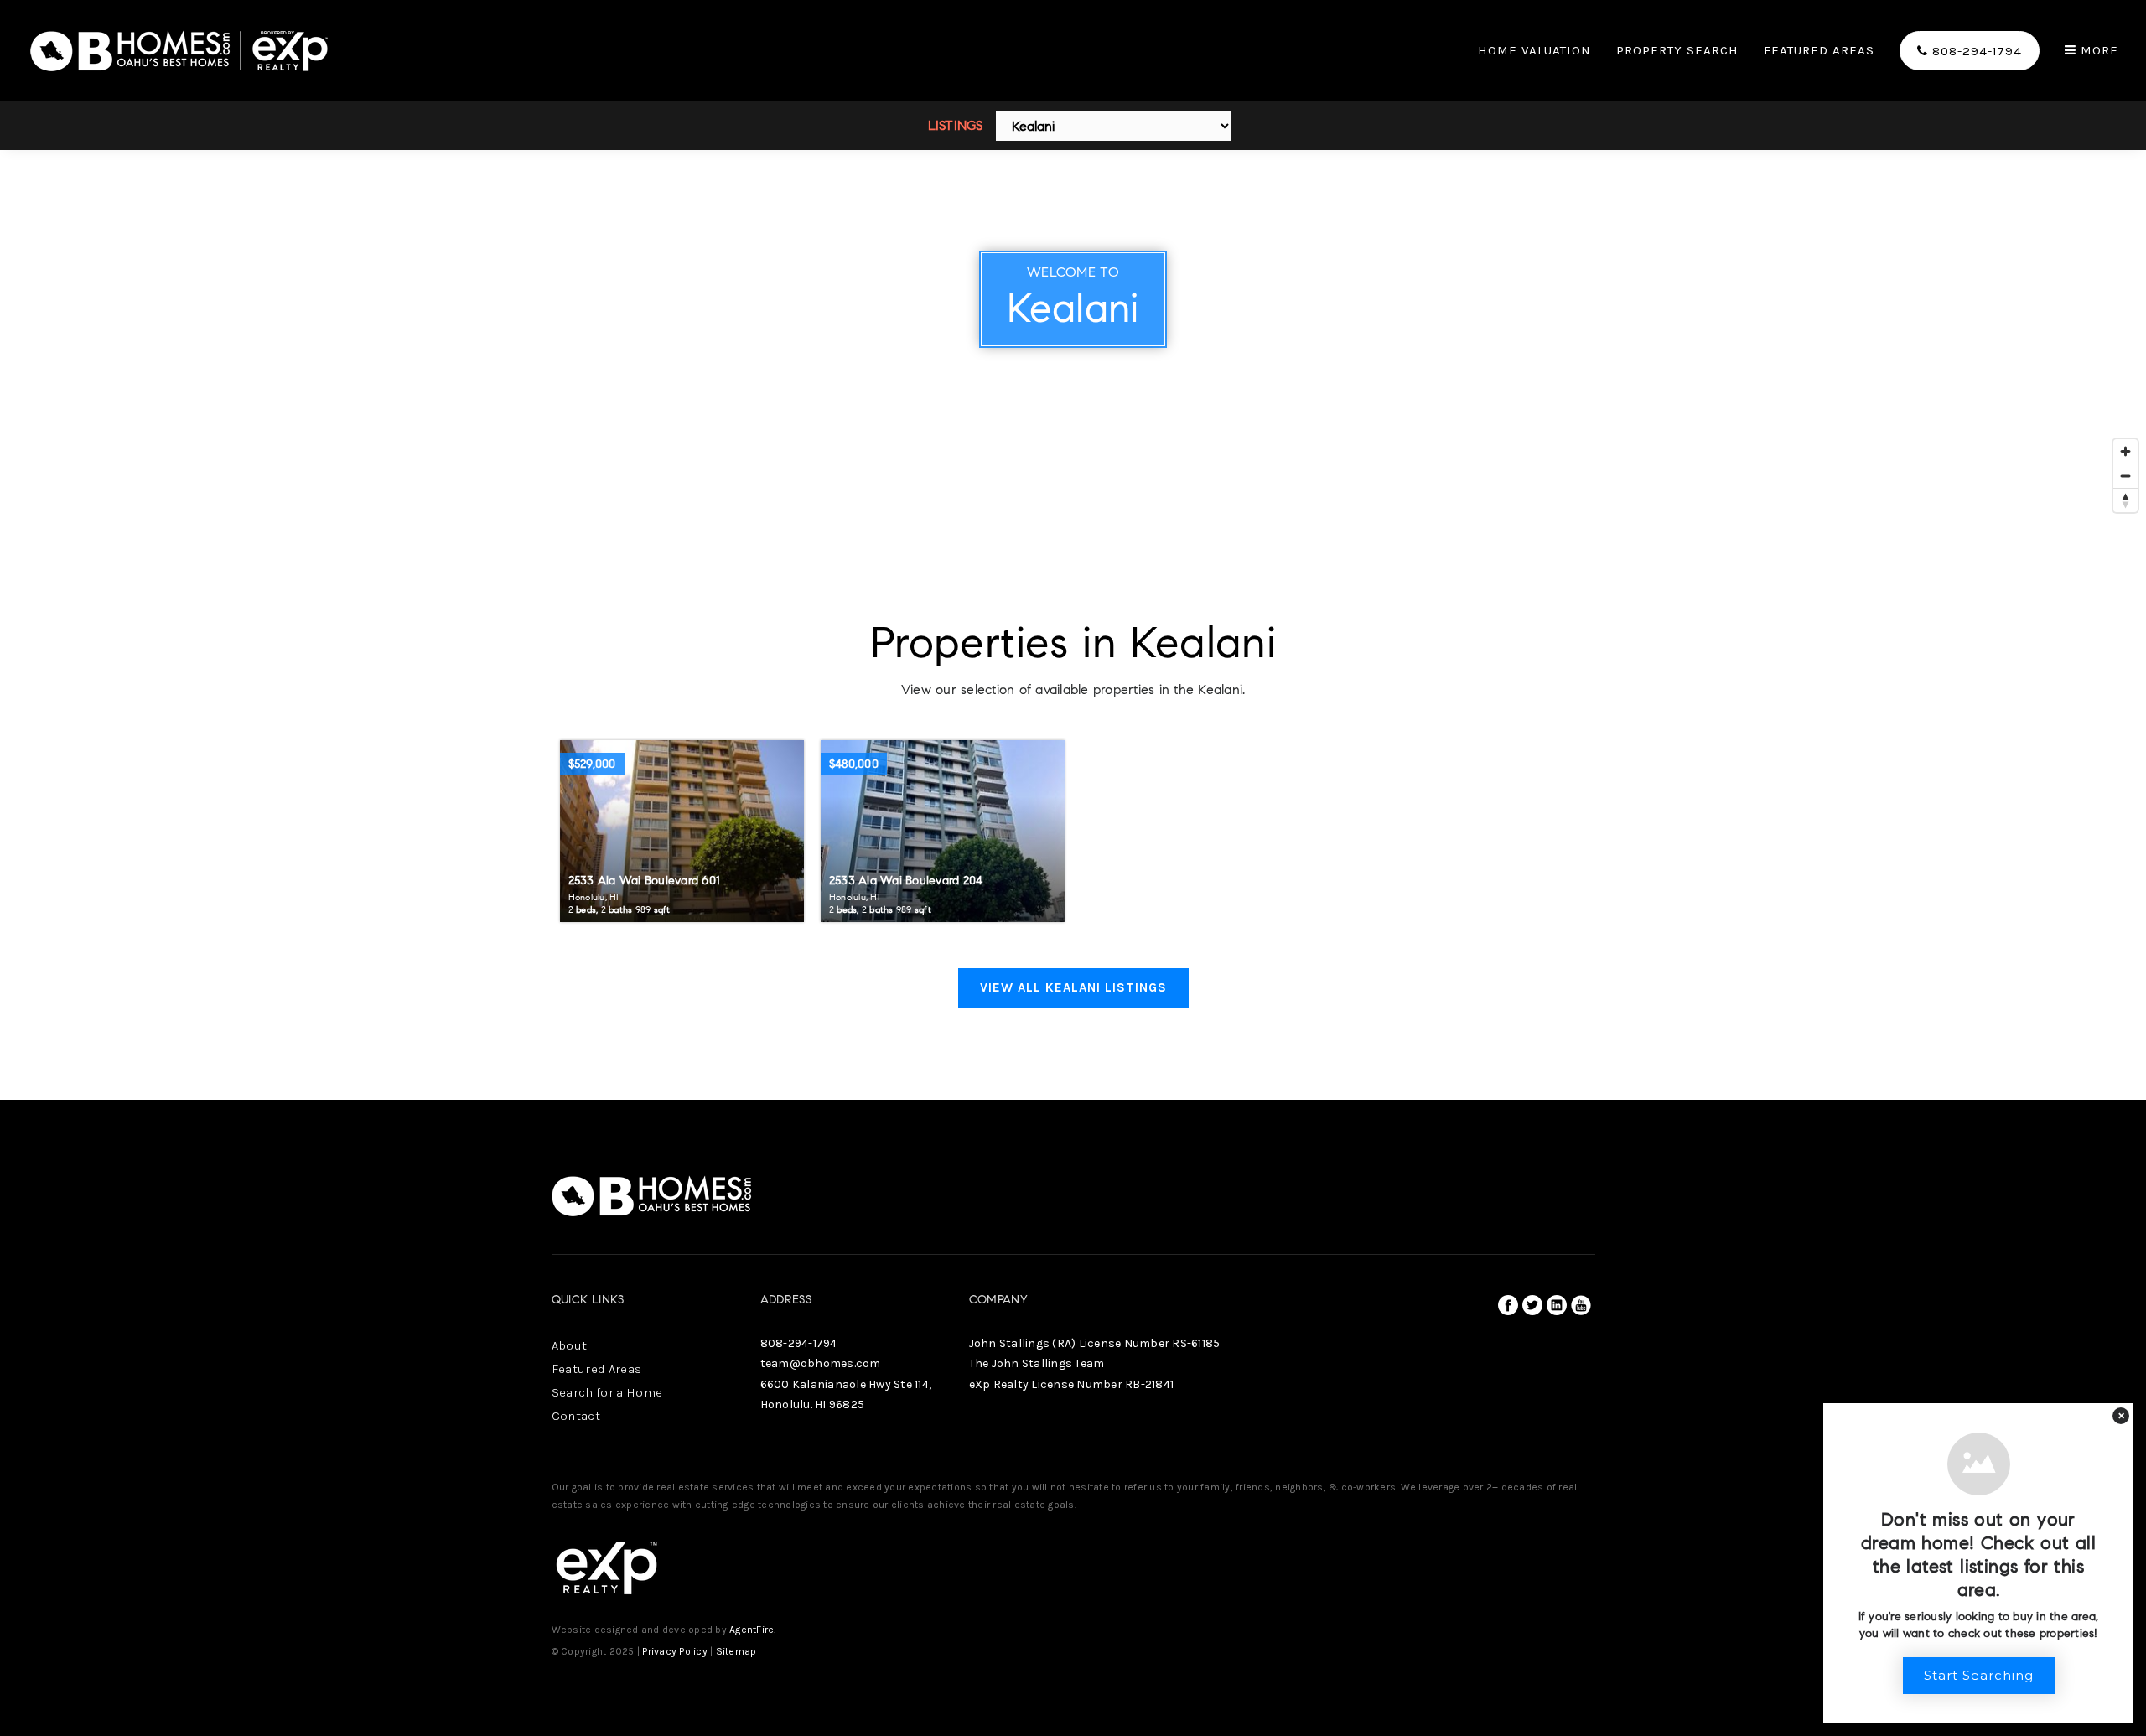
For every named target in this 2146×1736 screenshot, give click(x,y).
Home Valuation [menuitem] (1534, 51)
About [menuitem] (570, 1345)
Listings (956, 125)
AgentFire (752, 1630)
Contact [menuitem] (576, 1416)
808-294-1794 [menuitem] (1975, 51)
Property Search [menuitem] (1677, 51)
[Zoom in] (2125, 451)
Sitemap (736, 1651)
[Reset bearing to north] (2125, 500)
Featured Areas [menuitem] (1819, 51)
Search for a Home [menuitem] (607, 1392)
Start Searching (1979, 1675)
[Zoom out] (2125, 476)
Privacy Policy (675, 1651)
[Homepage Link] (180, 49)
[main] (1073, 550)
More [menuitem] (2097, 51)
